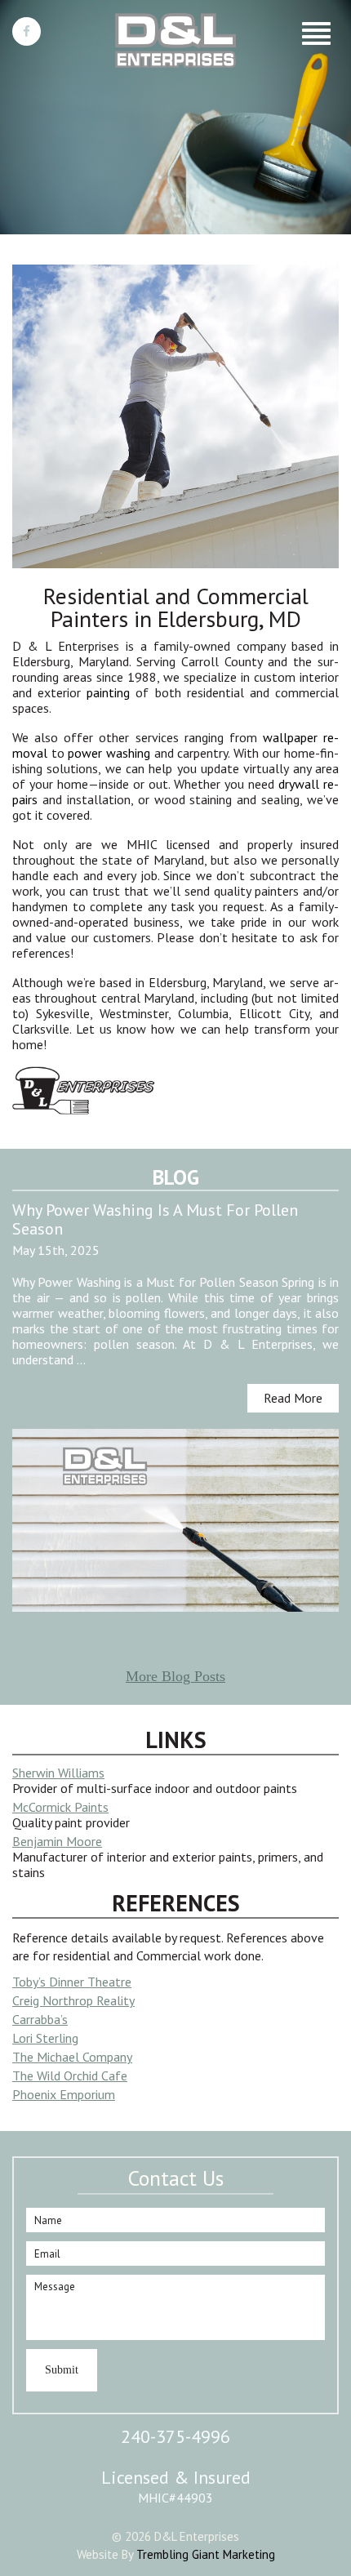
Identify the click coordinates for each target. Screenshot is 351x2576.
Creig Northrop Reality (73, 2000)
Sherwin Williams (58, 1773)
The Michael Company (72, 2057)
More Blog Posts (175, 1676)
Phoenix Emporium (64, 2094)
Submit (62, 2370)
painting (108, 692)
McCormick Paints (60, 1807)
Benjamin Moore (57, 1841)
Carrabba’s (40, 2019)
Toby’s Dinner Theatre (72, 1982)
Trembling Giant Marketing (206, 2554)
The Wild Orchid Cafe (70, 2075)
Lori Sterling (45, 2038)
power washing (109, 753)
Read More (293, 1398)
